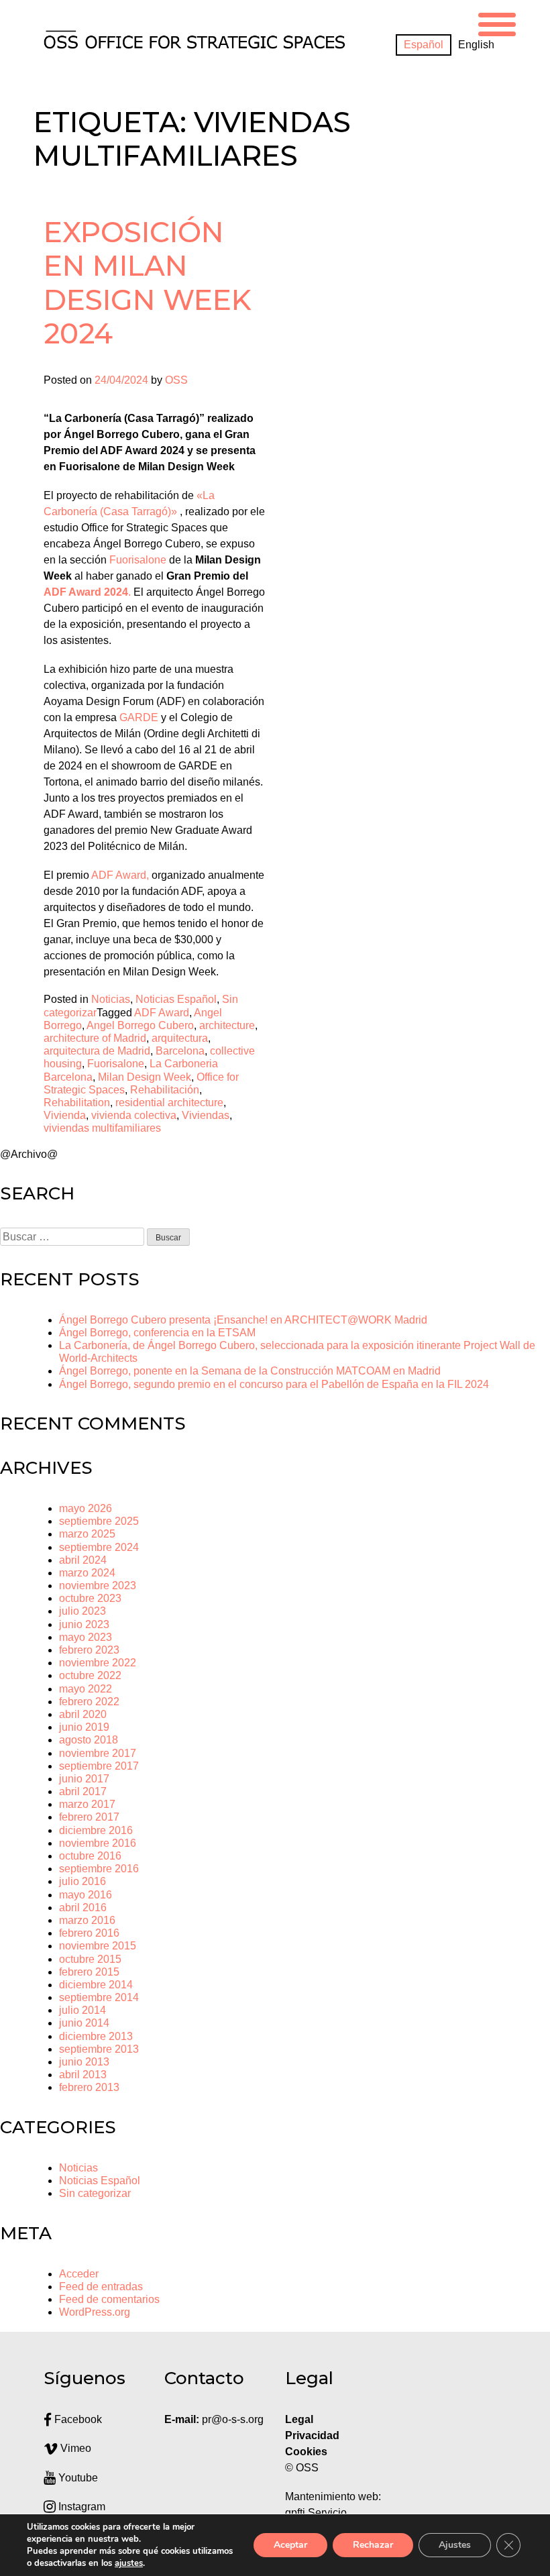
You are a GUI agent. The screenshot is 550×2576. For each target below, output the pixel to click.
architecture (227, 1025)
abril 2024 (83, 1560)
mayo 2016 (86, 1895)
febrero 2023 (89, 1650)
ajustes (129, 2563)
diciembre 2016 (96, 1830)
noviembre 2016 (98, 1843)
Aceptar (290, 2545)
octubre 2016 (90, 1856)
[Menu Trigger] (497, 22)
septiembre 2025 (99, 1521)
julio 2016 (82, 1881)
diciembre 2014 (96, 1985)
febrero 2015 (89, 1972)
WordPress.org (95, 2312)
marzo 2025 (87, 1534)
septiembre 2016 (99, 1869)
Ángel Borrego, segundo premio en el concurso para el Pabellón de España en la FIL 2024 (274, 1384)
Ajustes (455, 2545)
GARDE (139, 717)
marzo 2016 (87, 1920)
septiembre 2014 (99, 1997)
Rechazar (373, 2545)
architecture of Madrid (95, 1038)
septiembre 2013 (99, 2049)
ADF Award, (120, 875)
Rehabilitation (77, 1103)
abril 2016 (83, 1908)
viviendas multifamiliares (102, 1128)
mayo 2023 (86, 1637)
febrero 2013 (89, 2087)
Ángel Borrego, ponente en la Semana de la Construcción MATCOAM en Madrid (250, 1371)
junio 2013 (84, 2062)
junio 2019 (84, 1727)
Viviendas (206, 1115)
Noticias (111, 999)
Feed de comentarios (109, 2299)
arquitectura (180, 1038)
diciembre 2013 (96, 2036)
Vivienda (65, 1115)
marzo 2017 (87, 1804)
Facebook (77, 2419)
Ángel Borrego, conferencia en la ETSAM (157, 1333)
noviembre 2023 (98, 1586)
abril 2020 (83, 1714)
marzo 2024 (87, 1573)
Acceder (79, 2274)
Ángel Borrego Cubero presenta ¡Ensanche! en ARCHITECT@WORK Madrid (243, 1320)
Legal (300, 2419)
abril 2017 (83, 1791)
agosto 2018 (89, 1740)
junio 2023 (84, 1624)
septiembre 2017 (99, 1766)
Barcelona (180, 1051)
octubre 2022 (90, 1675)
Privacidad (312, 2435)
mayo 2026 (86, 1508)
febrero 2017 (89, 1817)
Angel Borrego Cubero (140, 1025)
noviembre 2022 (98, 1663)
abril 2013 (83, 2075)
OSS (176, 380)
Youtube (77, 2478)
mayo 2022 (86, 1689)
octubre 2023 (90, 1598)
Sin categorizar (95, 2193)
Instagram (80, 2507)
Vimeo (74, 2448)
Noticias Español (176, 999)
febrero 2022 (89, 1702)
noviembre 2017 (98, 1753)
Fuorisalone (138, 560)
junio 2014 (84, 2023)
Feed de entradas (101, 2287)
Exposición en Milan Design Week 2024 (148, 283)
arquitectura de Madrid (97, 1051)
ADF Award (162, 1013)
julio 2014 (82, 2010)
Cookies (306, 2452)
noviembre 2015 (98, 1946)
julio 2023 (82, 1611)
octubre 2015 (90, 1959)
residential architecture (169, 1103)
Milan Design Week (145, 1077)
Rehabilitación (165, 1090)
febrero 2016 (89, 1933)
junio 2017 (84, 1779)
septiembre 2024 (99, 1547)
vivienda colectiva (134, 1115)
